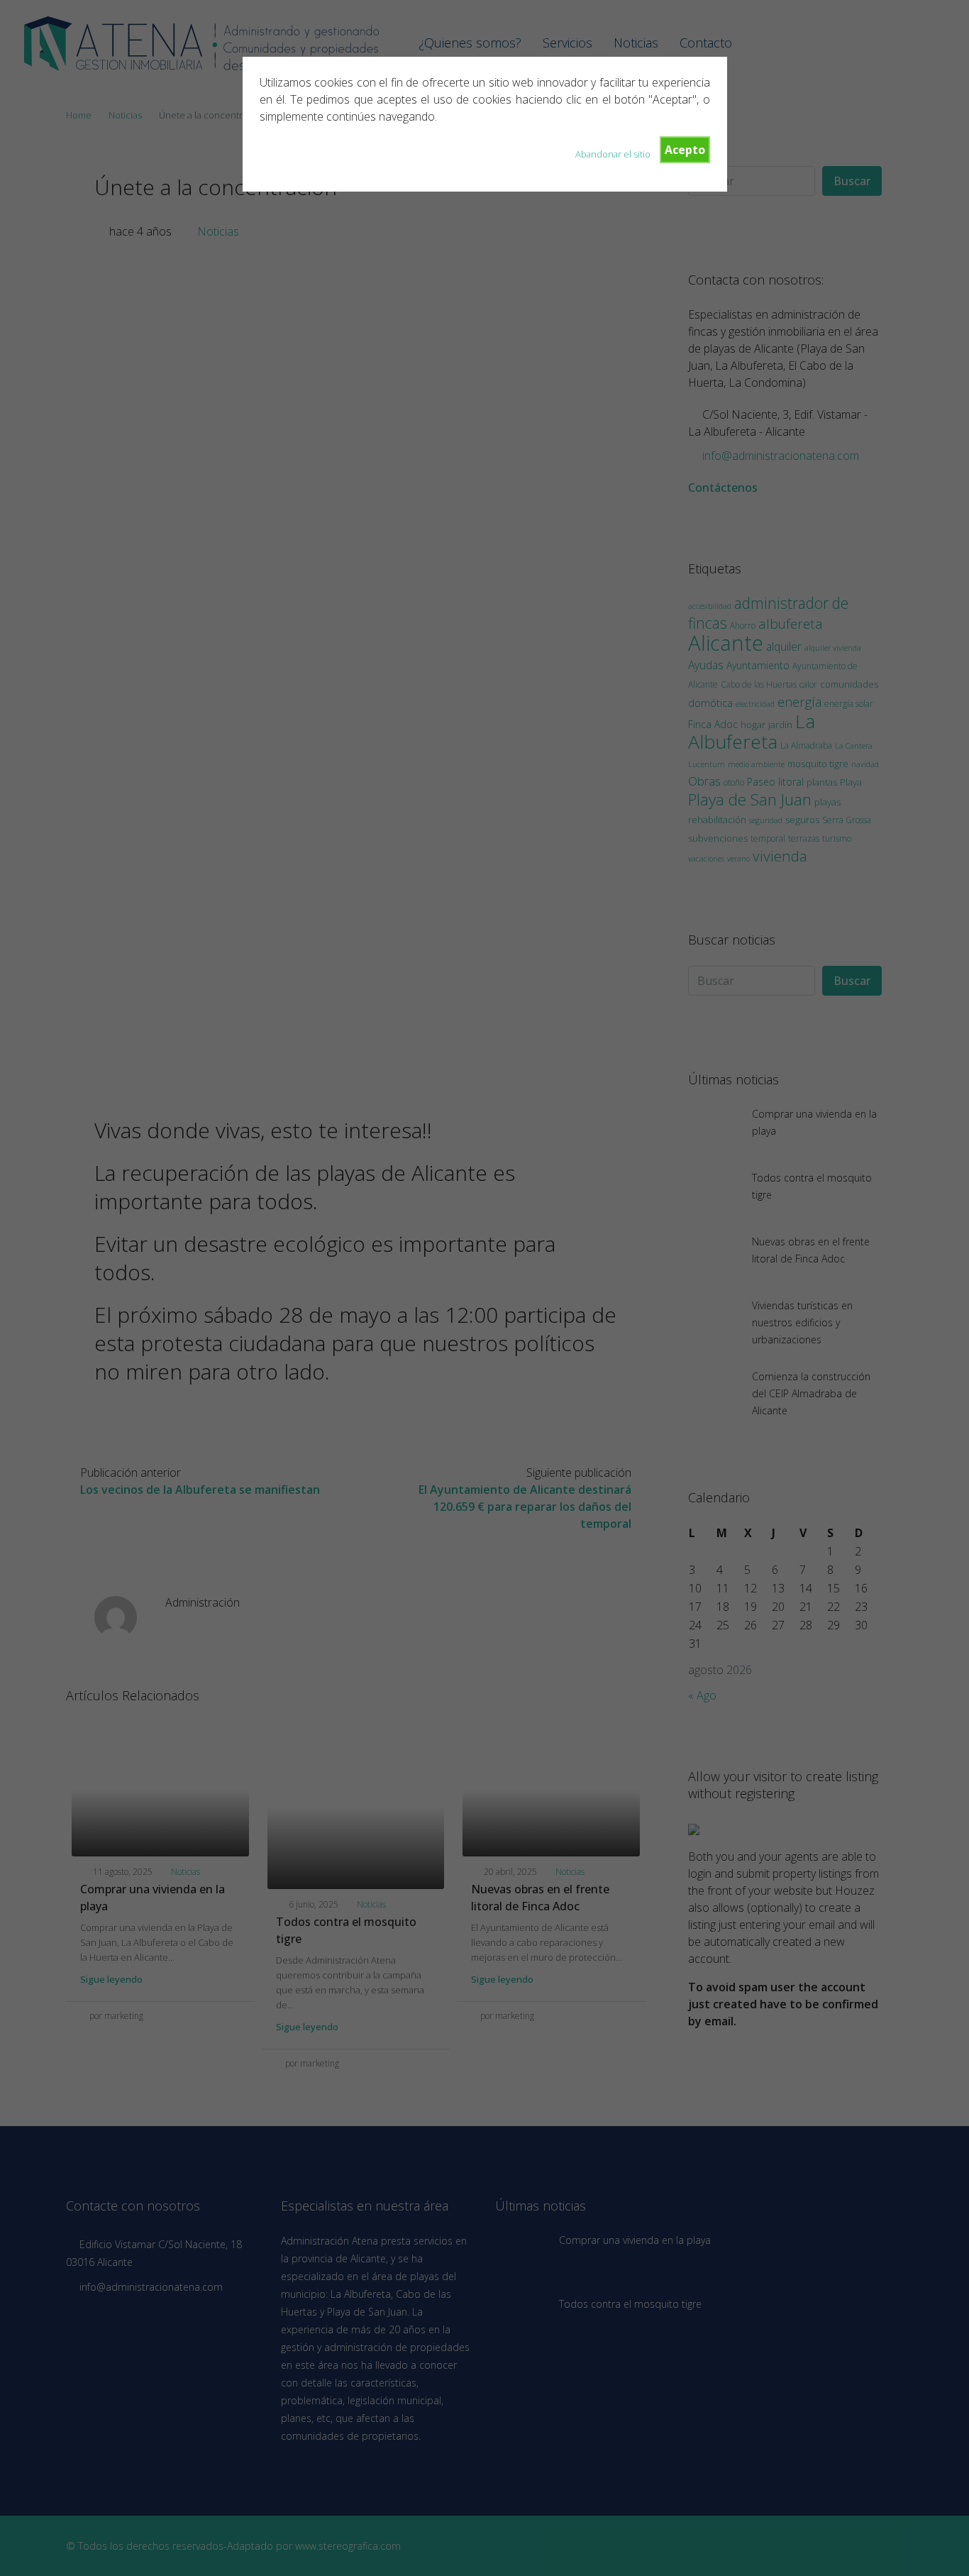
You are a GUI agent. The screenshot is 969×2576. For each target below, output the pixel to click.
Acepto (685, 150)
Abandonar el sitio (613, 154)
